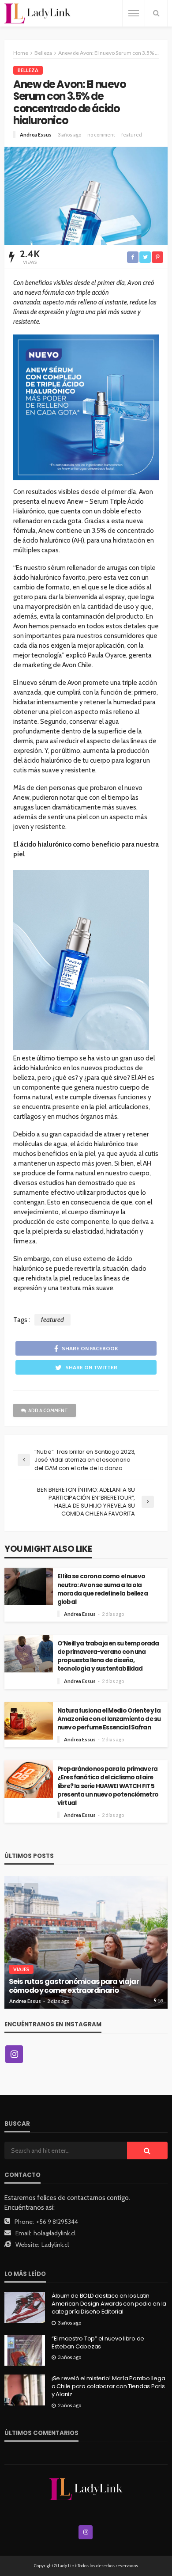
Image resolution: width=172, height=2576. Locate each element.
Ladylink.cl (55, 2245)
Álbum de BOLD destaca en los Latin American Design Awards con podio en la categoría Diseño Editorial (109, 2304)
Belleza (28, 70)
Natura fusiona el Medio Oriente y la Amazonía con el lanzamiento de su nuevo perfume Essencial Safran (109, 1719)
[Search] (156, 13)
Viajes (21, 1969)
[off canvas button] (134, 13)
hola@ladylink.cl (54, 2233)
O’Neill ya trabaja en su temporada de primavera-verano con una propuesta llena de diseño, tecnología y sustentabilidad (108, 1656)
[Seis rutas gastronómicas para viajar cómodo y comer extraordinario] (86, 1942)
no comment (101, 135)
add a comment (48, 1410)
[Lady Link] (86, 2489)
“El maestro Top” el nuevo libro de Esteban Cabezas (98, 2343)
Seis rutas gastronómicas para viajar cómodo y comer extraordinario (74, 1986)
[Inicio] (37, 13)
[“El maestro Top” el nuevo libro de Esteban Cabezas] (25, 2350)
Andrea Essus (36, 135)
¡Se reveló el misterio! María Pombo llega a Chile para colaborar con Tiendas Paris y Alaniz (108, 2386)
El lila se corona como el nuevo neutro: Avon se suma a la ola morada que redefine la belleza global (103, 1589)
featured (132, 135)
